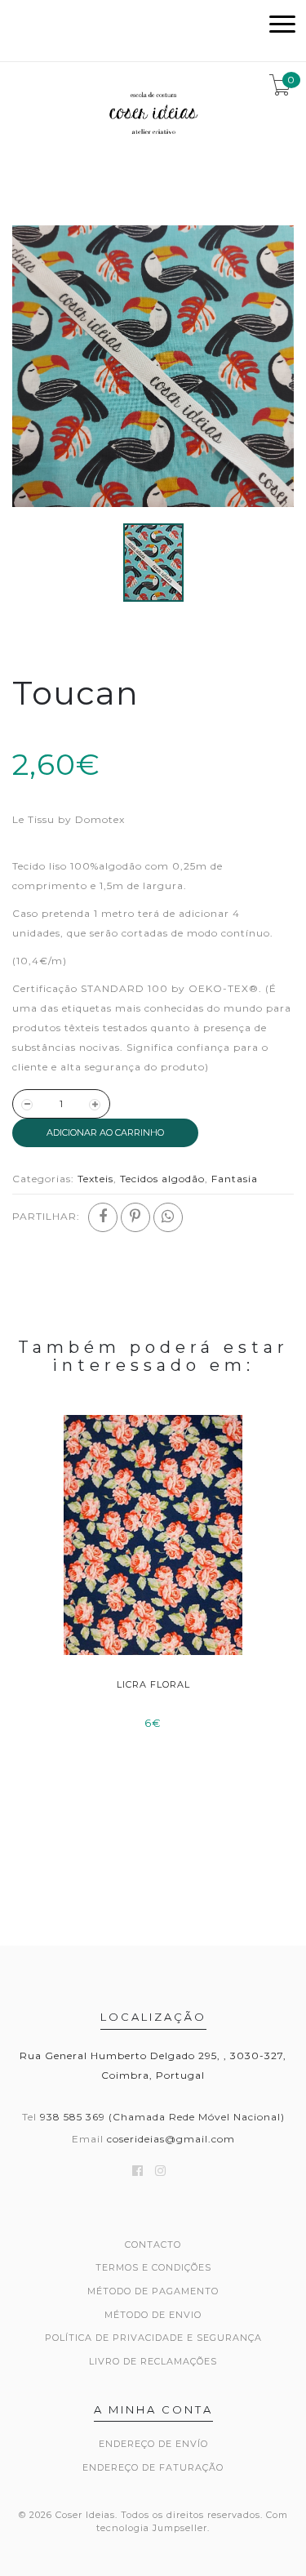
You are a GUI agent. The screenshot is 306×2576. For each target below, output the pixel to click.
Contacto (153, 2245)
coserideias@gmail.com (171, 2139)
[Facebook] (103, 1217)
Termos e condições (153, 2267)
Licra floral (153, 1684)
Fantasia (235, 1179)
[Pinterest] (135, 1217)
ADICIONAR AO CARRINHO (105, 1132)
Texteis (95, 1179)
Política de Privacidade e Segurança (153, 2338)
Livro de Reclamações (153, 2361)
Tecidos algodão (162, 1179)
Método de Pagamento (153, 2291)
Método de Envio (153, 2315)
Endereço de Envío (153, 2444)
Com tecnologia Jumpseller (192, 2521)
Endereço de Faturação (153, 2467)
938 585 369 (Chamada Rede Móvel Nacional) (162, 2117)
